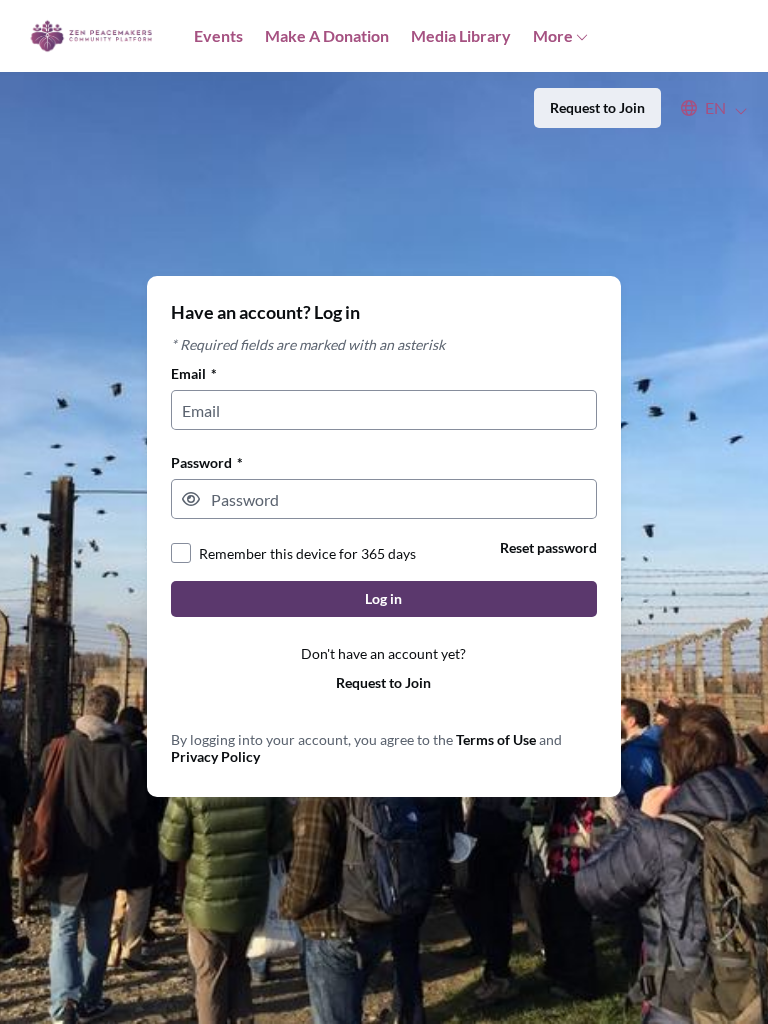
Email (194, 373)
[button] (704, 108)
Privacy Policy (215, 756)
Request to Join (383, 682)
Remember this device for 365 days (307, 553)
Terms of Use (496, 739)
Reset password (548, 547)
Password (207, 462)
